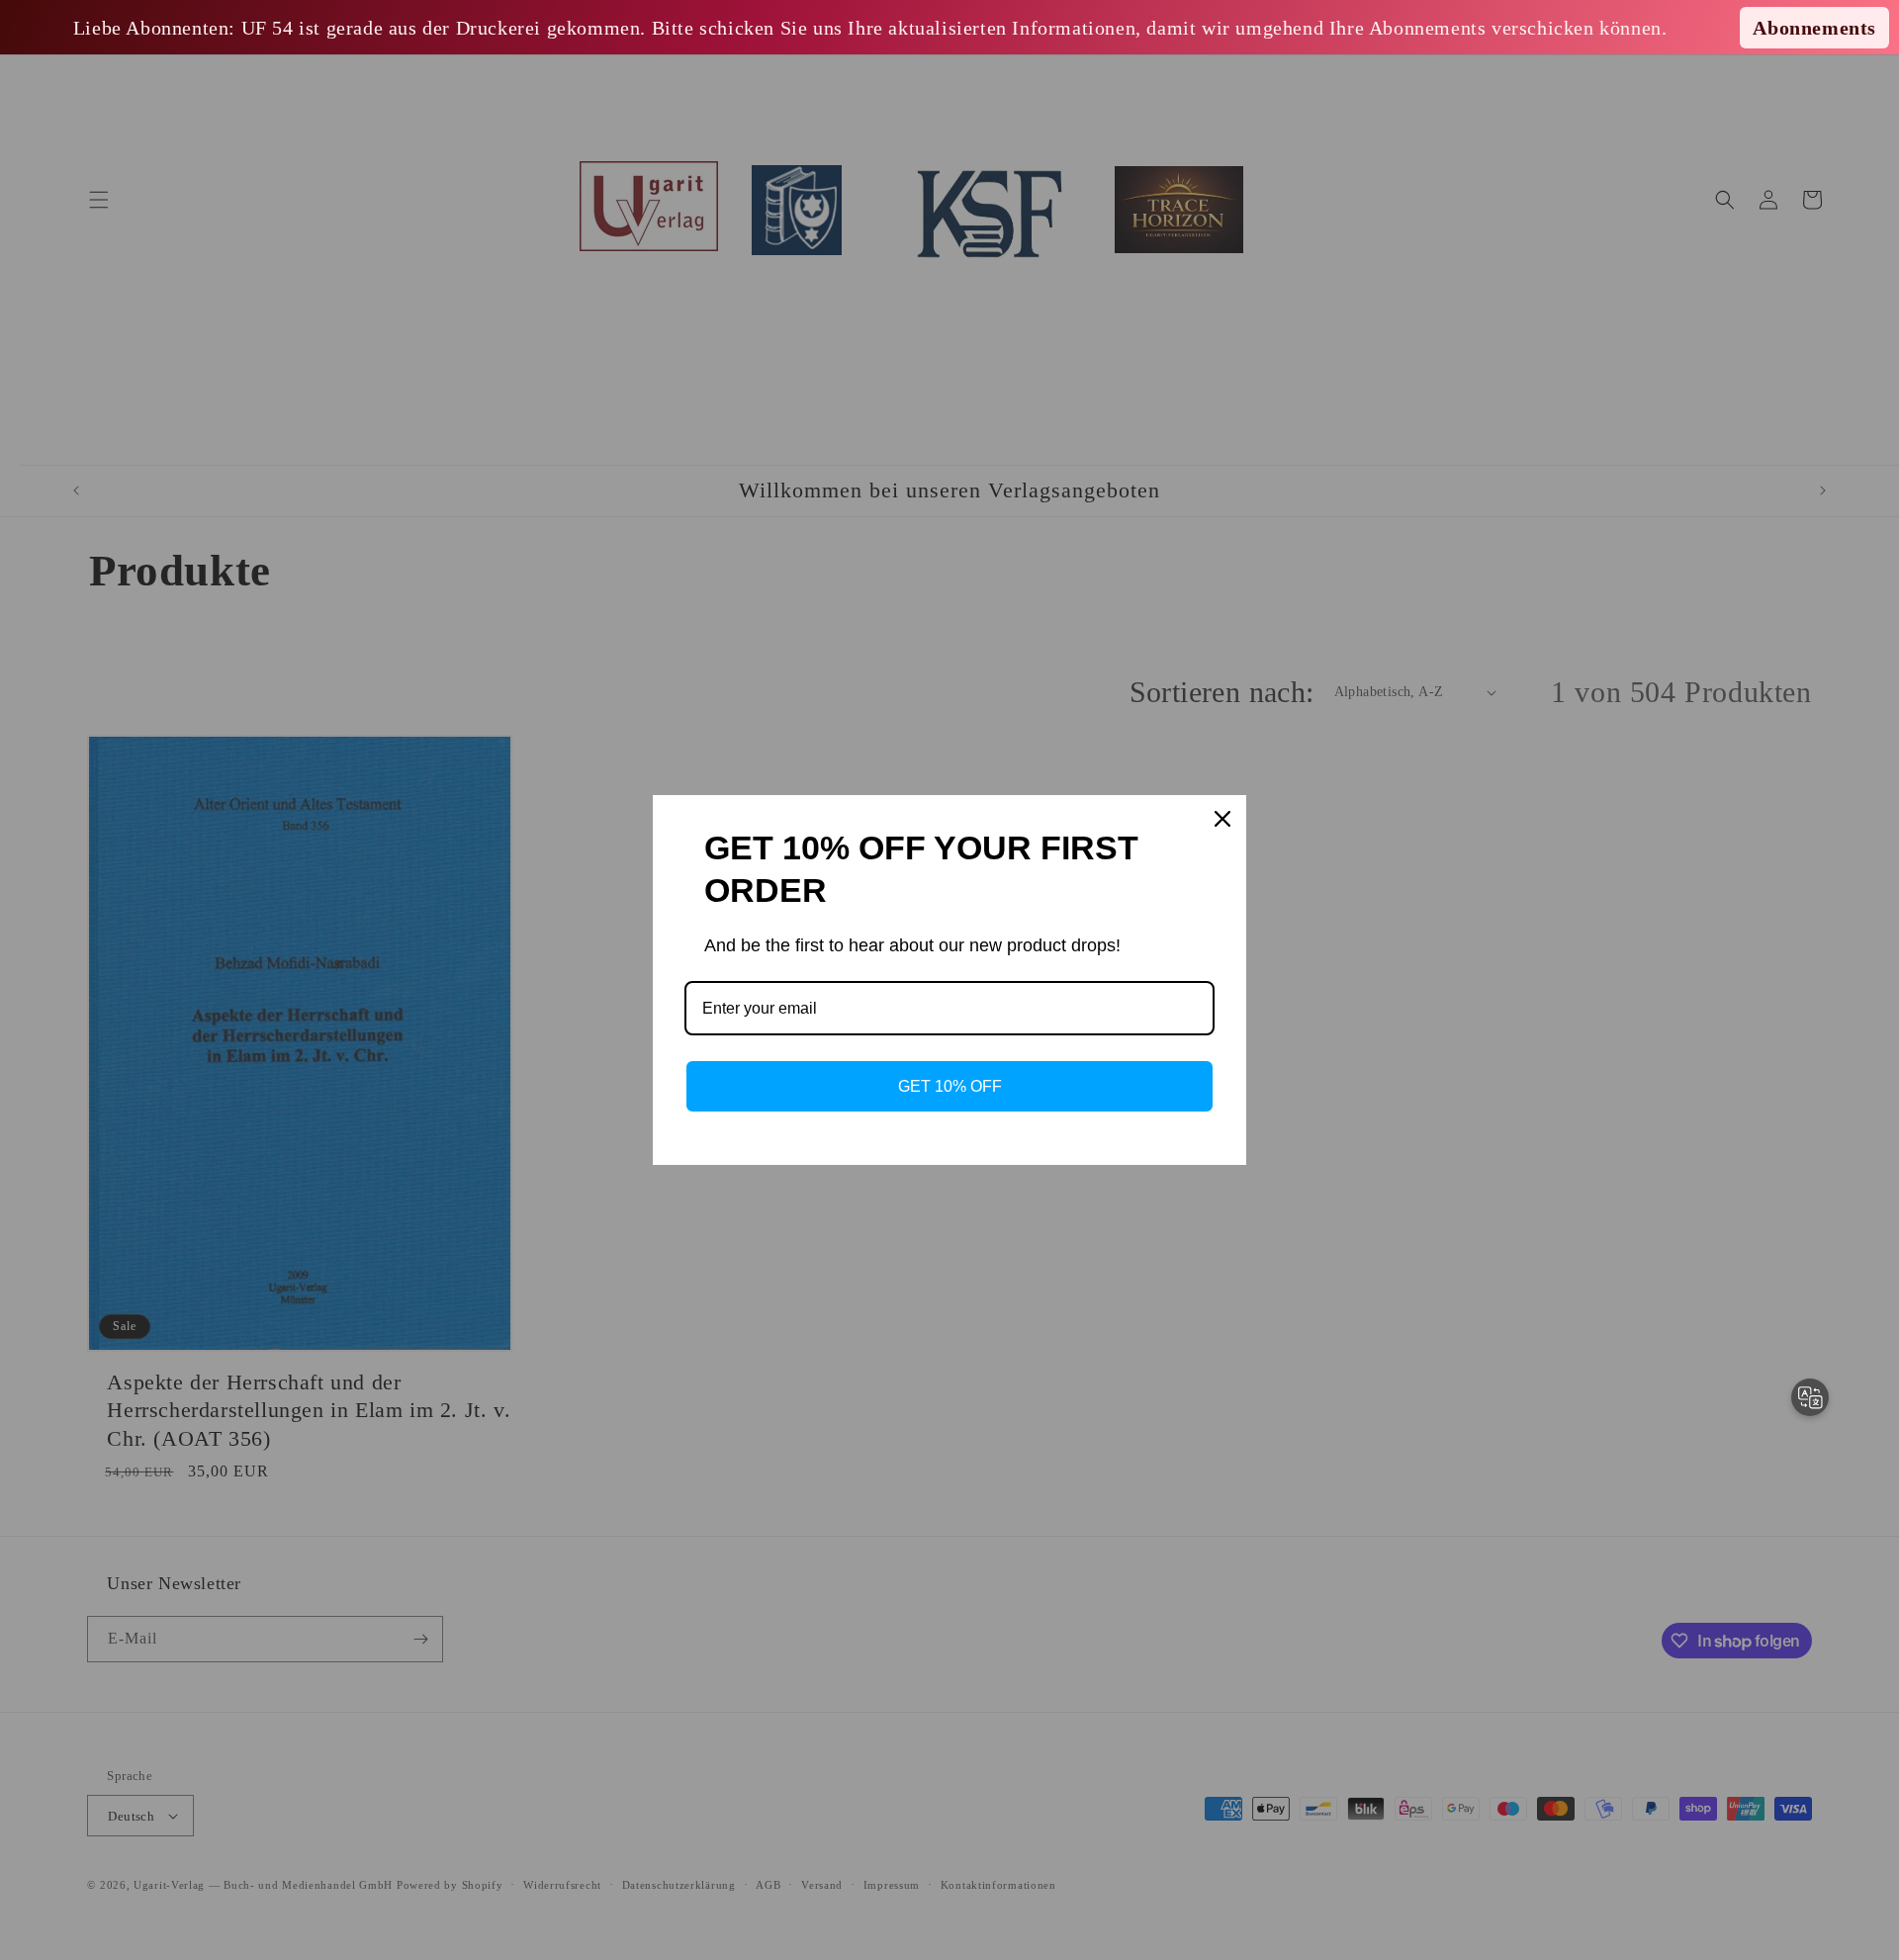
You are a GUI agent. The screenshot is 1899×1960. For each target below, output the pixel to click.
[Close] (1222, 819)
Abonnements (1814, 28)
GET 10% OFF (950, 1086)
